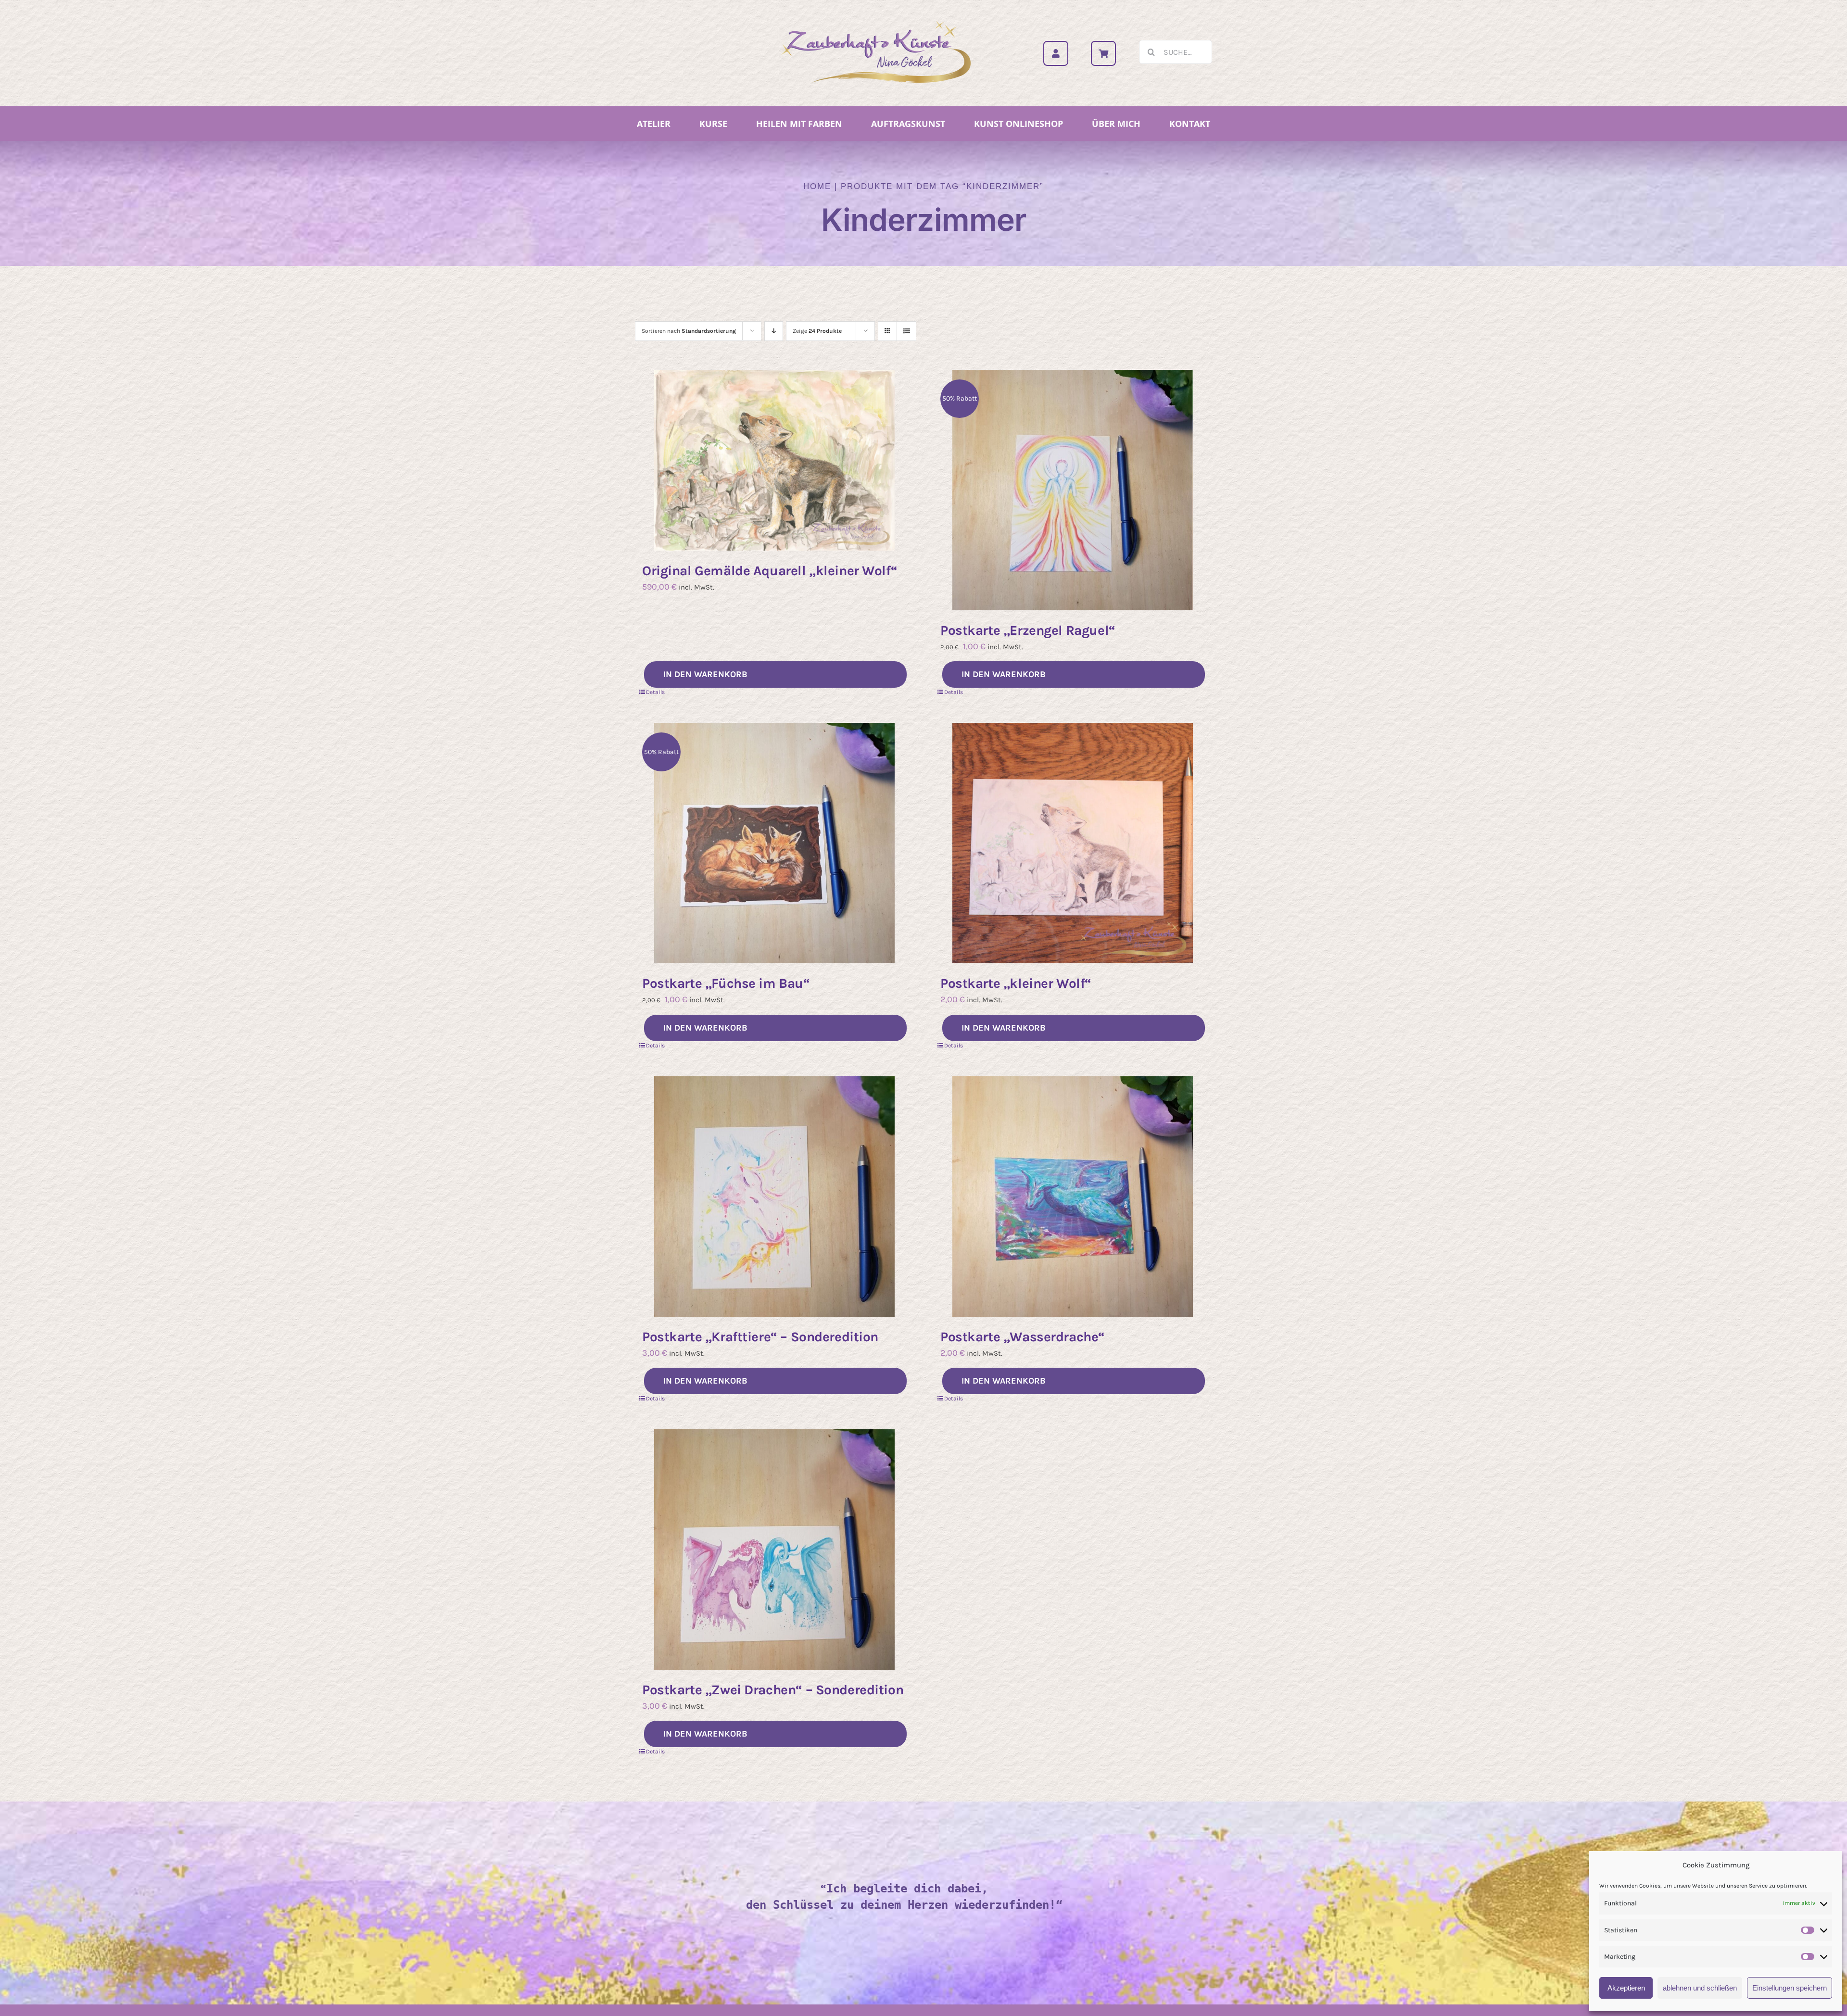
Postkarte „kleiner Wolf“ (1016, 983)
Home (817, 186)
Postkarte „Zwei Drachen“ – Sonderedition (773, 1690)
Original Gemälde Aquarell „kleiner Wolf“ (770, 571)
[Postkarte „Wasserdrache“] (1073, 1197)
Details (655, 692)
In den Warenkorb (705, 674)
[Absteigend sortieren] (774, 331)
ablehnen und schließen (1700, 1988)
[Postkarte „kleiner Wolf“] (1073, 843)
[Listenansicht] (906, 331)
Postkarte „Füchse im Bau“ (726, 983)
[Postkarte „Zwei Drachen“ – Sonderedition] (774, 1550)
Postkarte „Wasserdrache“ (1023, 1337)
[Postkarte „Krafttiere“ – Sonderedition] (774, 1197)
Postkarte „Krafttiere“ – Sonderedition (760, 1337)
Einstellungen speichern (1790, 1988)
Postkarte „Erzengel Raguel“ (1028, 630)
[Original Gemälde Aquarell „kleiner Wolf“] (774, 460)
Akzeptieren (1626, 1988)
